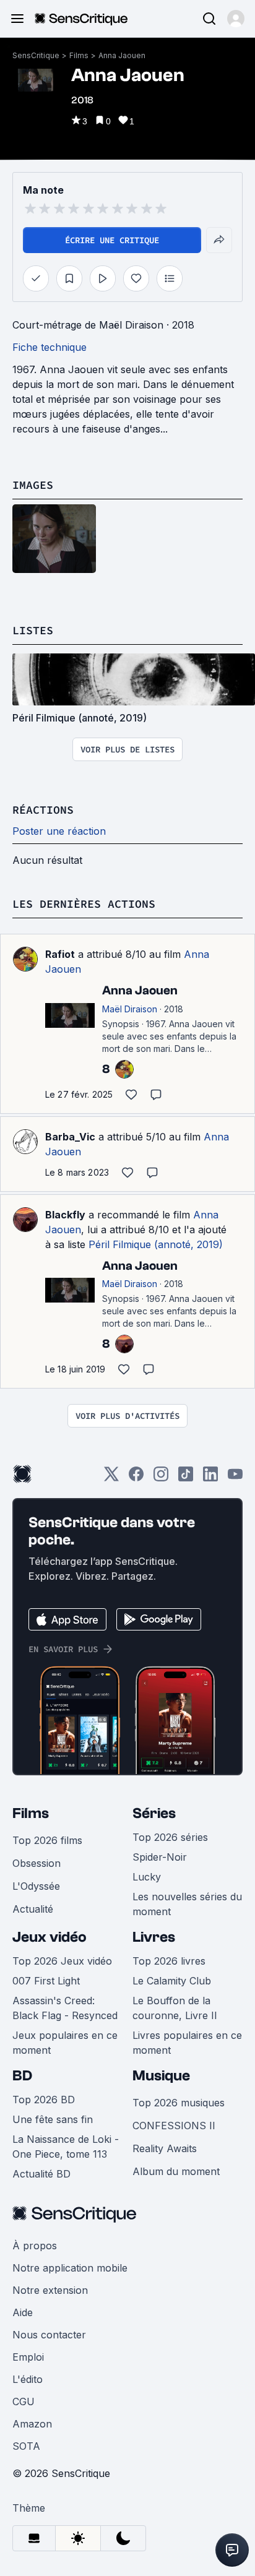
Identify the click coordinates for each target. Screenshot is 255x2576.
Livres (154, 1937)
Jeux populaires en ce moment (65, 2043)
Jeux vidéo (50, 1937)
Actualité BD (41, 2174)
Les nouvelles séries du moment (187, 1904)
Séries (154, 1813)
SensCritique (36, 55)
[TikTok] (186, 1478)
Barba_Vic (70, 1137)
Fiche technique (50, 347)
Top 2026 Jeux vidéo (62, 1961)
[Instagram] (161, 1478)
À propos (35, 2246)
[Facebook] (136, 1478)
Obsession (37, 1863)
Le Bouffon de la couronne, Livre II (175, 2008)
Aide (23, 2312)
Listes (33, 630)
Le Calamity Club (172, 1981)
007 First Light (46, 1981)
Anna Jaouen (122, 55)
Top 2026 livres (169, 1961)
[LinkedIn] (210, 1478)
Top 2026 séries (170, 1837)
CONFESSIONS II (174, 2126)
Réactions (43, 810)
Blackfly (65, 1215)
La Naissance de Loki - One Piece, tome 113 (66, 2147)
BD (22, 2076)
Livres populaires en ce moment (187, 2043)
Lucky (147, 1877)
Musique (161, 2076)
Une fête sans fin (53, 2119)
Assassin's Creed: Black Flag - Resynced (65, 2008)
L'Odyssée (36, 1886)
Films (79, 55)
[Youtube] (235, 1478)
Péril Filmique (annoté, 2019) (156, 1244)
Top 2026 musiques (179, 2103)
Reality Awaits (165, 2148)
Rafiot (60, 954)
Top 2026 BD (44, 2100)
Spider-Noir (160, 1857)
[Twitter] (111, 1478)
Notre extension (50, 2290)
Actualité (33, 1909)
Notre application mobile (70, 2268)
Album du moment (176, 2171)
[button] (236, 19)
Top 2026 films (47, 1840)
